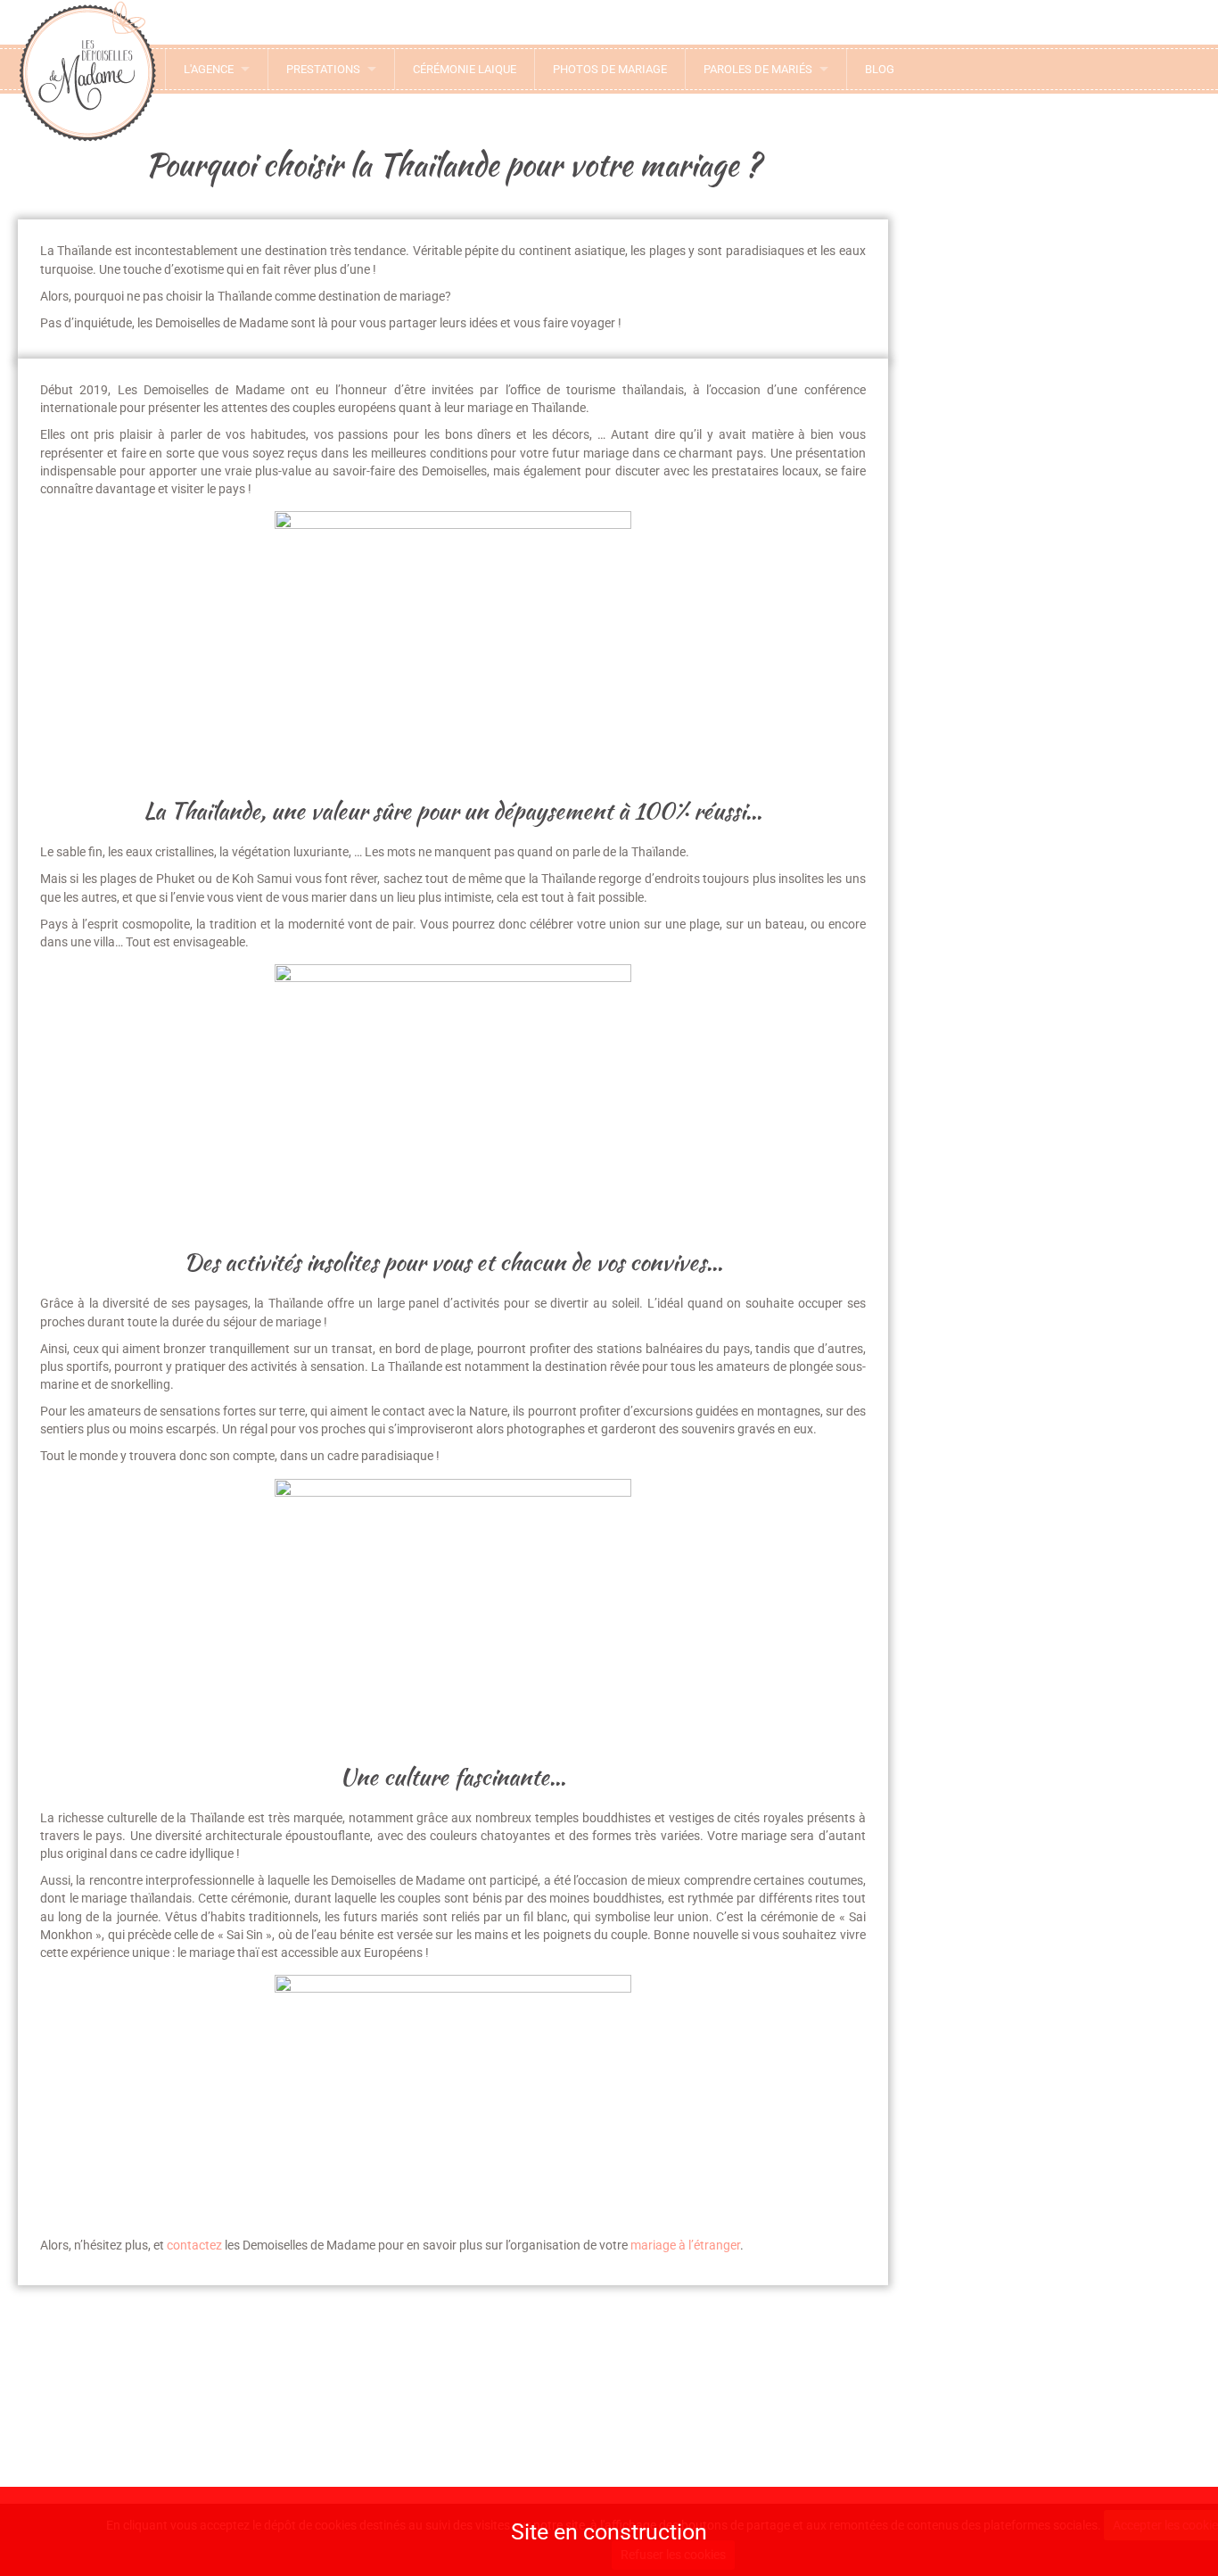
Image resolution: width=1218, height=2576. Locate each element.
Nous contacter (261, 2430)
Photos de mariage (610, 69)
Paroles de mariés (758, 69)
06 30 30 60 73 (270, 2482)
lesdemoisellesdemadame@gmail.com (261, 2460)
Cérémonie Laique (465, 69)
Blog (880, 69)
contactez (194, 2245)
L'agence (209, 69)
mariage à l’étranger (685, 2245)
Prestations (323, 69)
